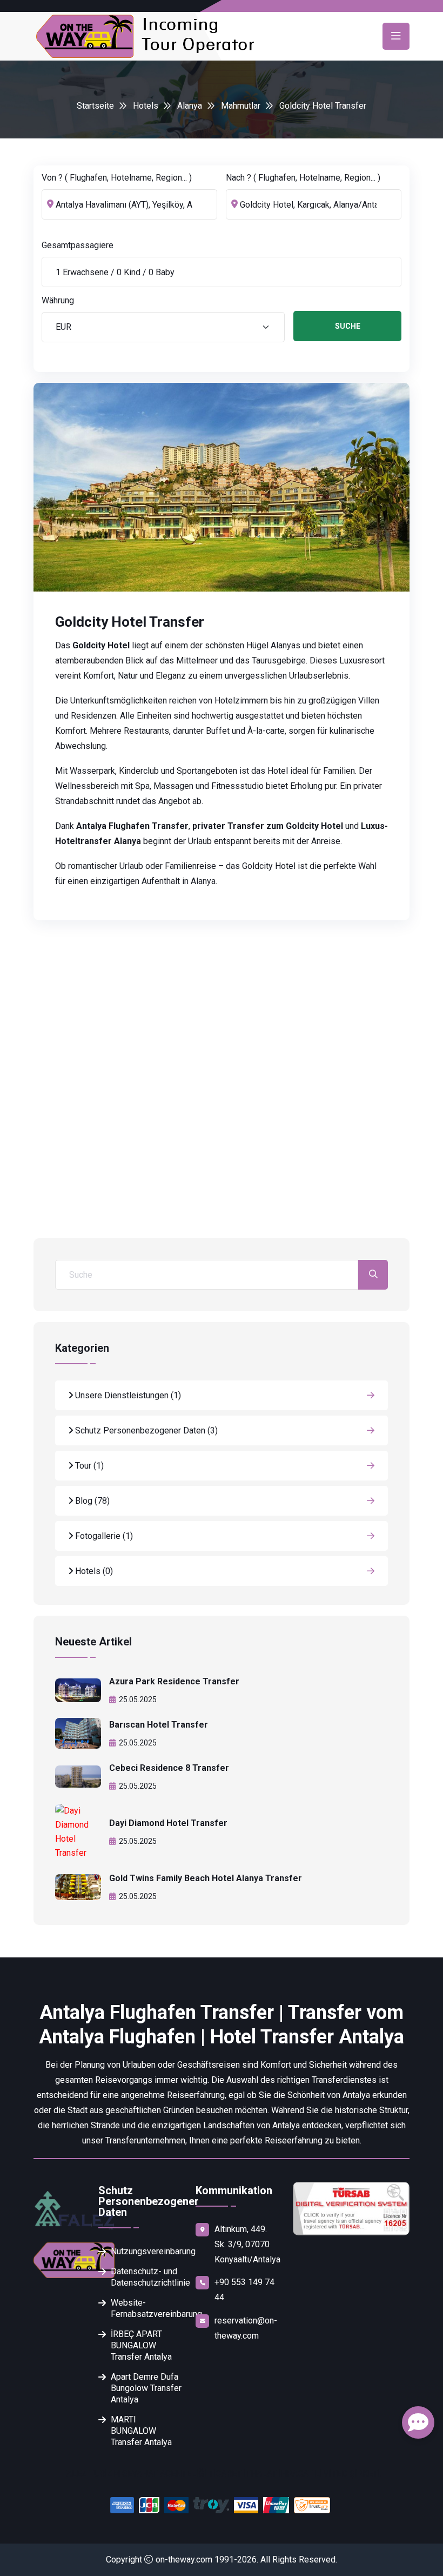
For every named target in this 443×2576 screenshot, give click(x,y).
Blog (91, 1501)
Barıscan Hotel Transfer (159, 1725)
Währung (58, 300)
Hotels (146, 106)
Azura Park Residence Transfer (174, 1681)
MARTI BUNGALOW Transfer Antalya (141, 2431)
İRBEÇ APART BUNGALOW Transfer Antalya (141, 2345)
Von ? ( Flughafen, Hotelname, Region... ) (117, 178)
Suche (348, 326)
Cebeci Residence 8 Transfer (169, 1768)
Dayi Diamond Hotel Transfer (168, 1823)
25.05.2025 (138, 1699)
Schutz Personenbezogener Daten (145, 1430)
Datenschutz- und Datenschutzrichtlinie (147, 2277)
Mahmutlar (241, 106)
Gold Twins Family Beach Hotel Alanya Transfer (206, 1878)
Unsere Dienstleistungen (127, 1395)
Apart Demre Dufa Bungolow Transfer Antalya (146, 2388)
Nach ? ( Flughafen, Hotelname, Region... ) (303, 178)
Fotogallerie (103, 1536)
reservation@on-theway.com (246, 2328)
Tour (88, 1466)
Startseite (95, 106)
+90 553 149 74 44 (244, 2290)
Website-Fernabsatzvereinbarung (147, 2308)
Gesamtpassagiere (78, 245)
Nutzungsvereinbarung (147, 2251)
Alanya (190, 106)
